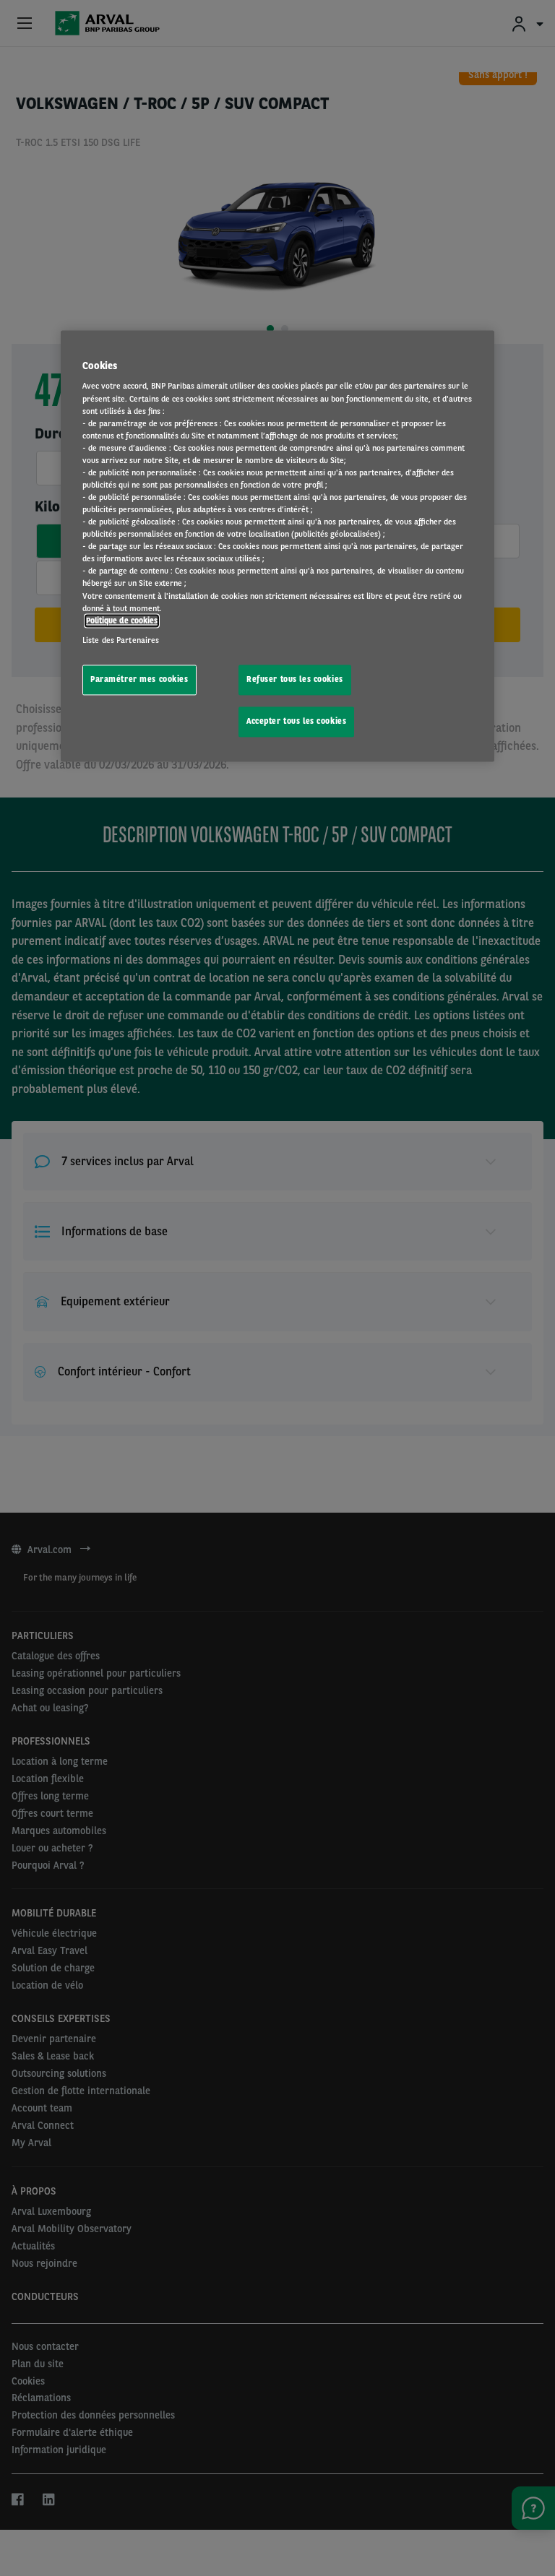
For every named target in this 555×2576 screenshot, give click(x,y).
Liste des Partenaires (121, 640)
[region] (277, 546)
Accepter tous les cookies (296, 721)
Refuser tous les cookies (295, 679)
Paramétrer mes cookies (139, 679)
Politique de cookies (122, 621)
